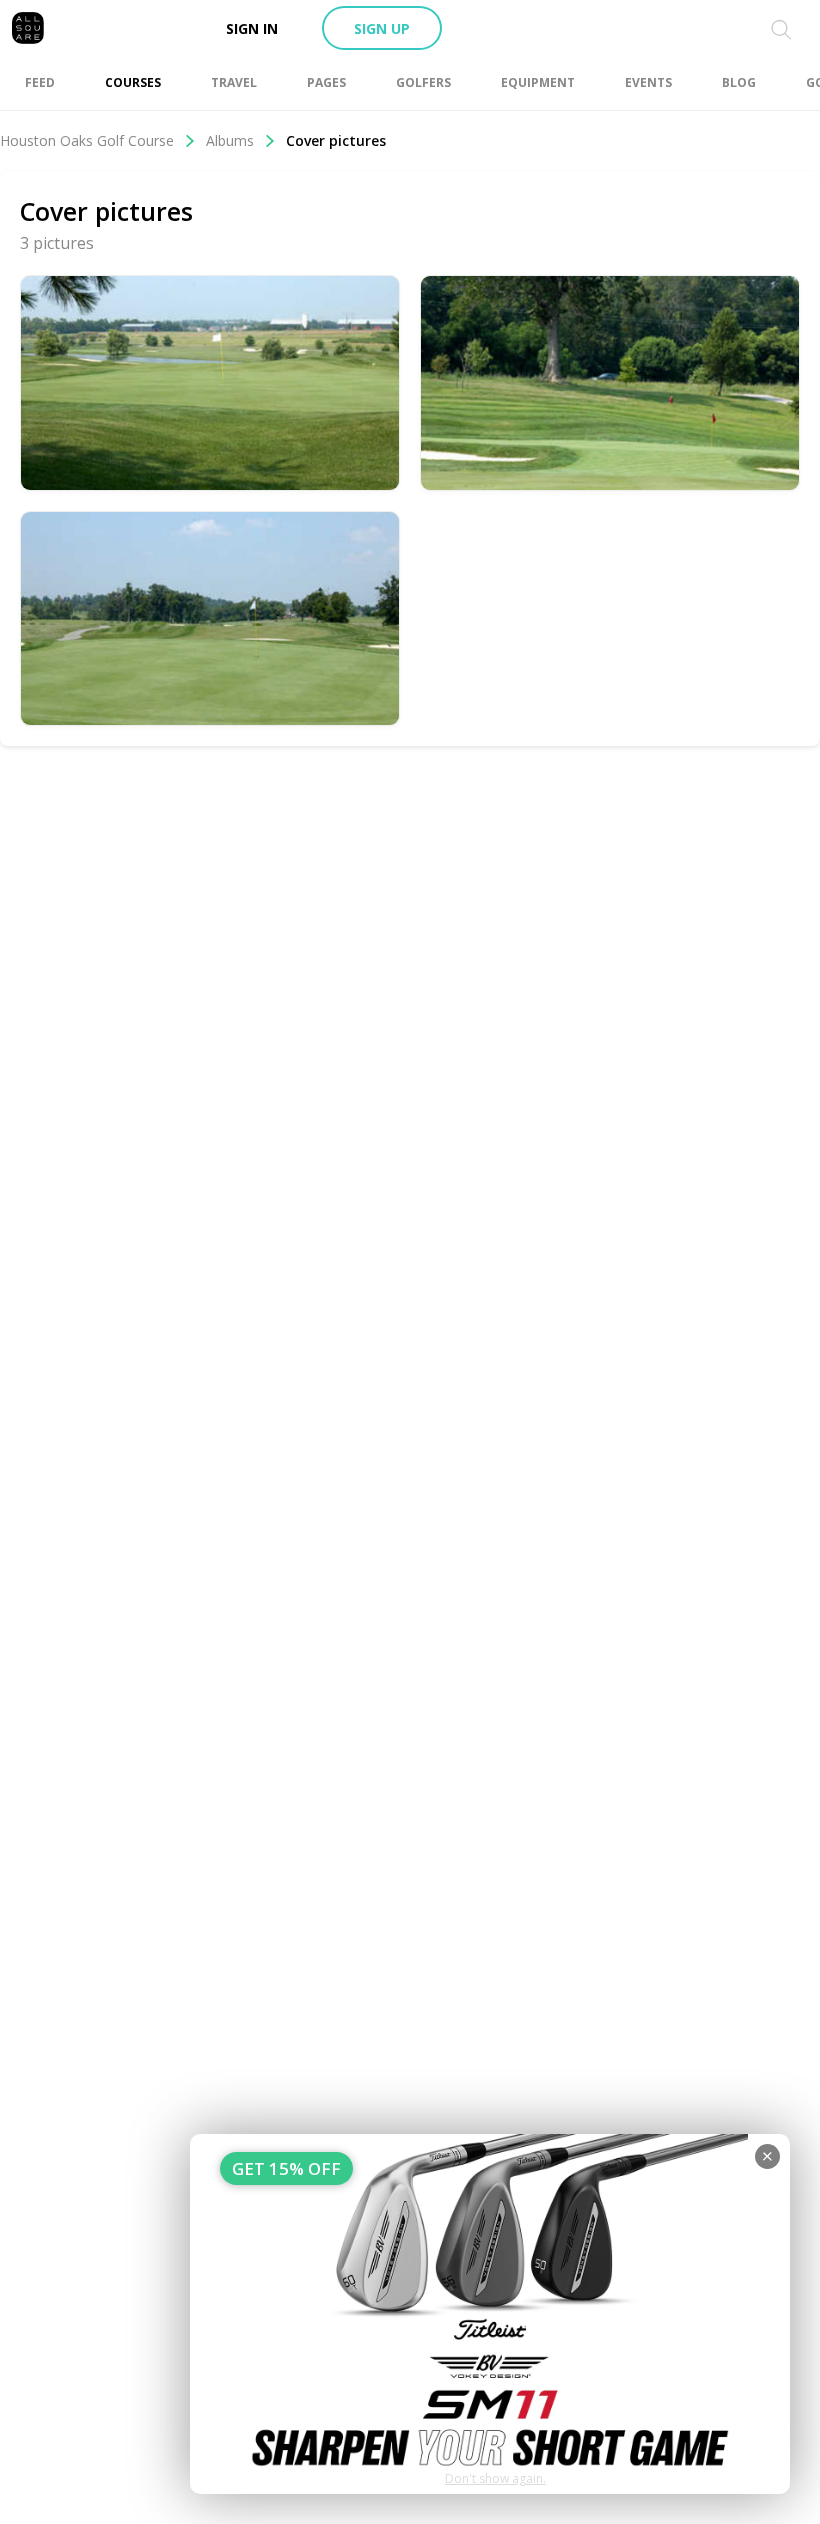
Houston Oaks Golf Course (87, 140)
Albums (230, 140)
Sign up (382, 28)
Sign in (252, 28)
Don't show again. (495, 2478)
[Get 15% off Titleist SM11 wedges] (490, 2314)
